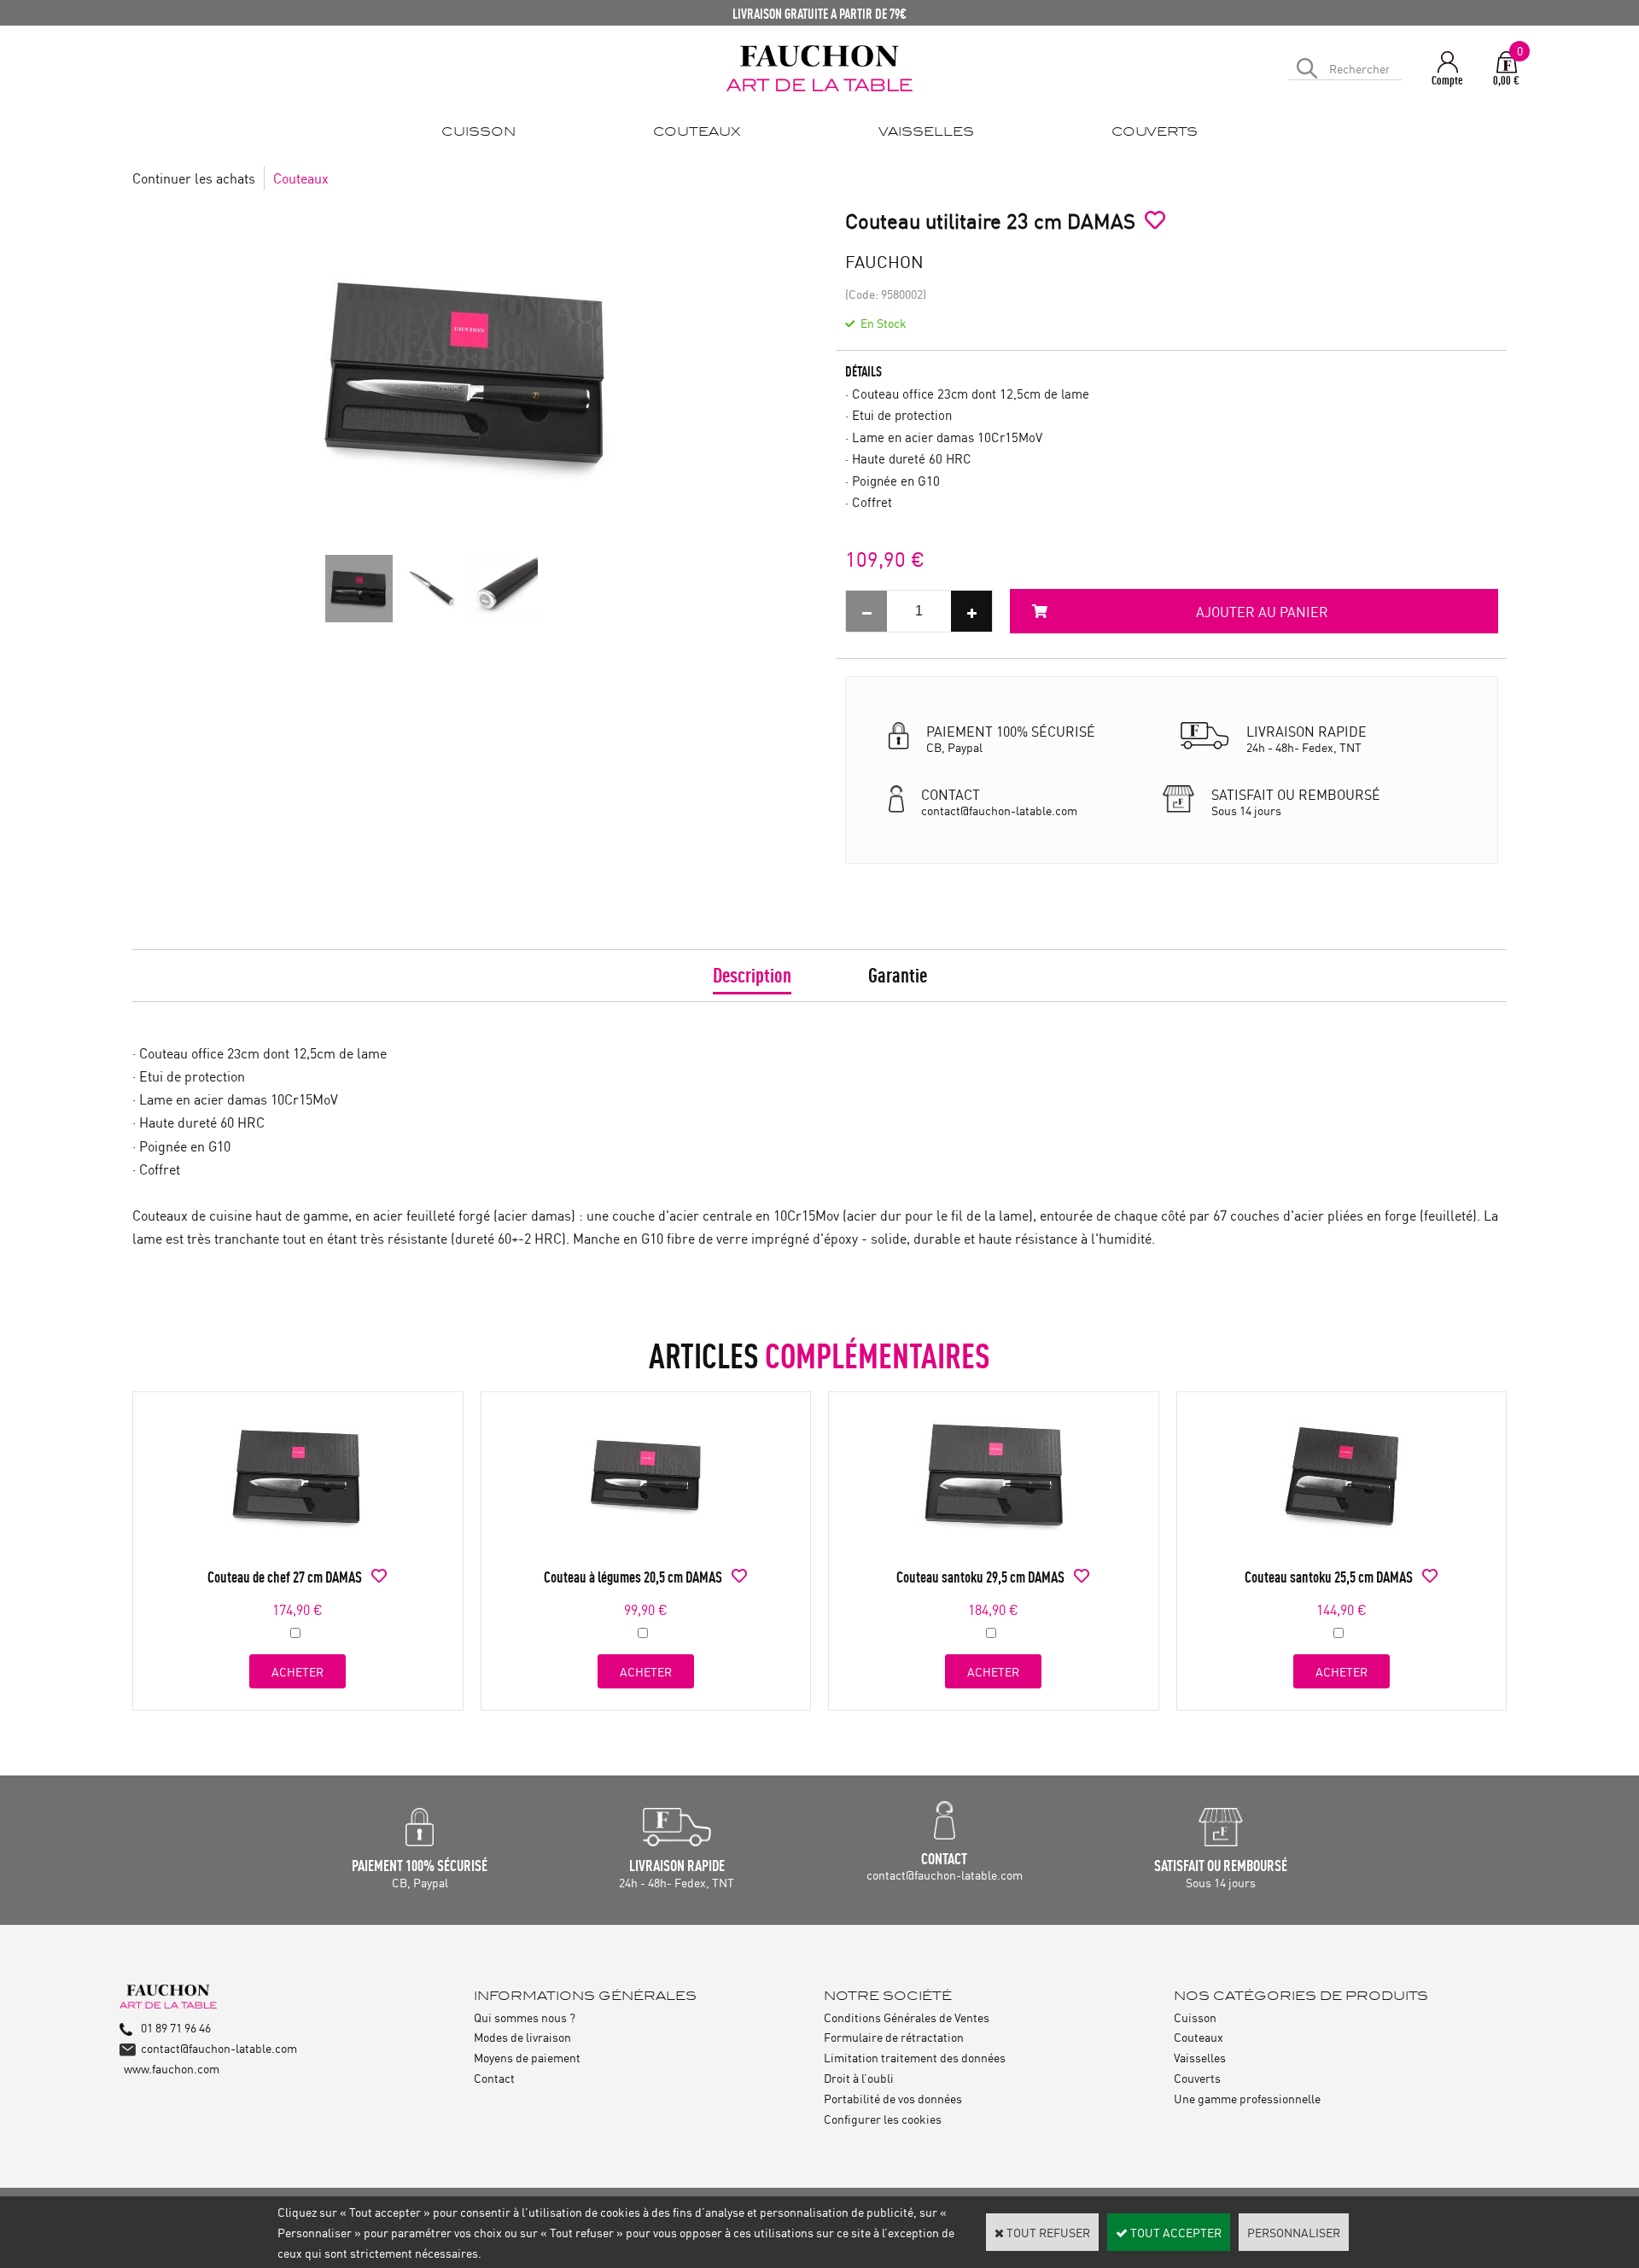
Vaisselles (1200, 2057)
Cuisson (1195, 2017)
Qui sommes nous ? (525, 2017)
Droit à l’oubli (859, 2077)
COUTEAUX (697, 132)
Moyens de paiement (527, 2057)
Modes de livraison (522, 2036)
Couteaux (301, 178)
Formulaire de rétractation (894, 2036)
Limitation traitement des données (915, 2057)
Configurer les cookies (883, 2118)
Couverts (1197, 2077)
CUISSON (478, 132)
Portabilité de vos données (893, 2098)
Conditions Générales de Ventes (907, 2017)
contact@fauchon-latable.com (219, 2047)
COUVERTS (1155, 132)
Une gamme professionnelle (1247, 2098)
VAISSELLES (926, 132)
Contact (494, 2077)
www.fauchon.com (172, 2068)
